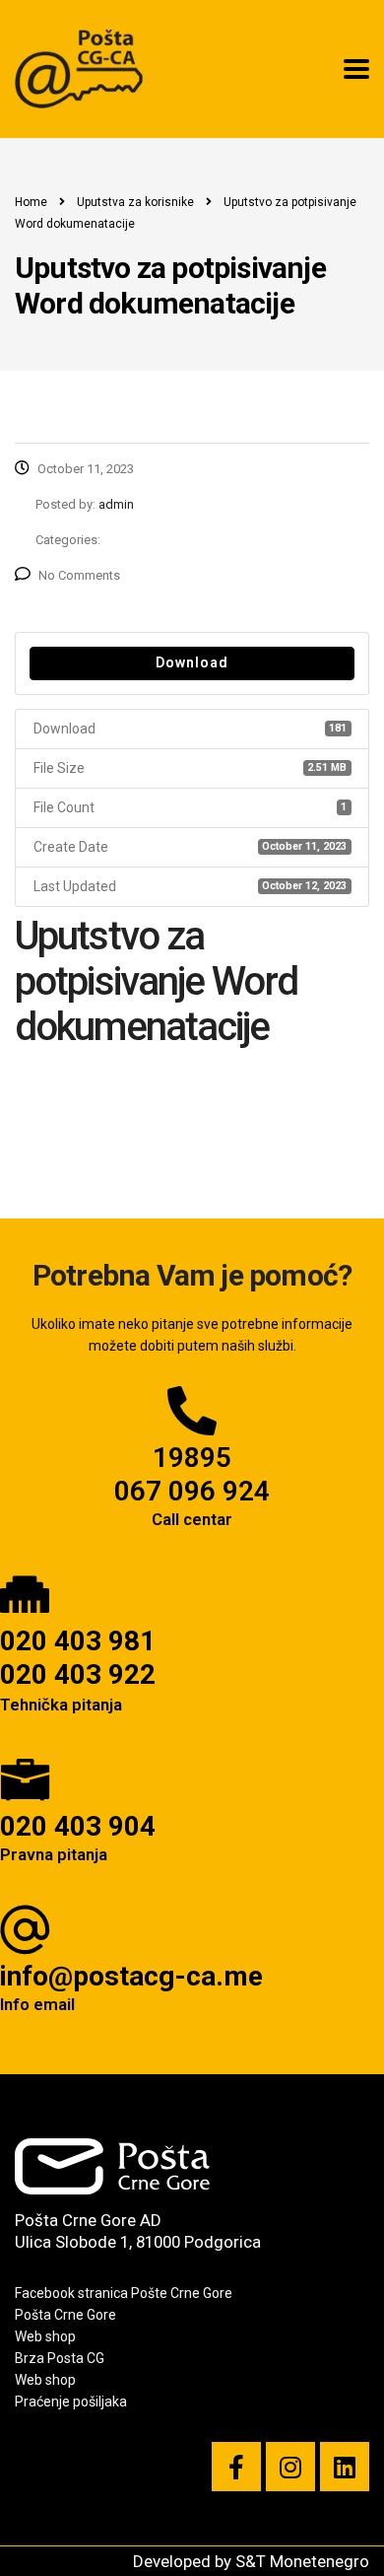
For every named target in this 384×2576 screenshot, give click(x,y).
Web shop (45, 2336)
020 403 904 (78, 1826)
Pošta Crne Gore (65, 2315)
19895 (192, 1458)
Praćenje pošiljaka (71, 2402)
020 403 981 (78, 1641)
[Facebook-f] (236, 2467)
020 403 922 (78, 1674)
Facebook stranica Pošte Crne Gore (124, 2293)
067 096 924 (192, 1491)
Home (31, 202)
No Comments (79, 575)
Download (192, 662)
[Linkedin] (345, 2467)
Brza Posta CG (60, 2358)
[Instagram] (290, 2467)
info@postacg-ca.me (131, 1976)
